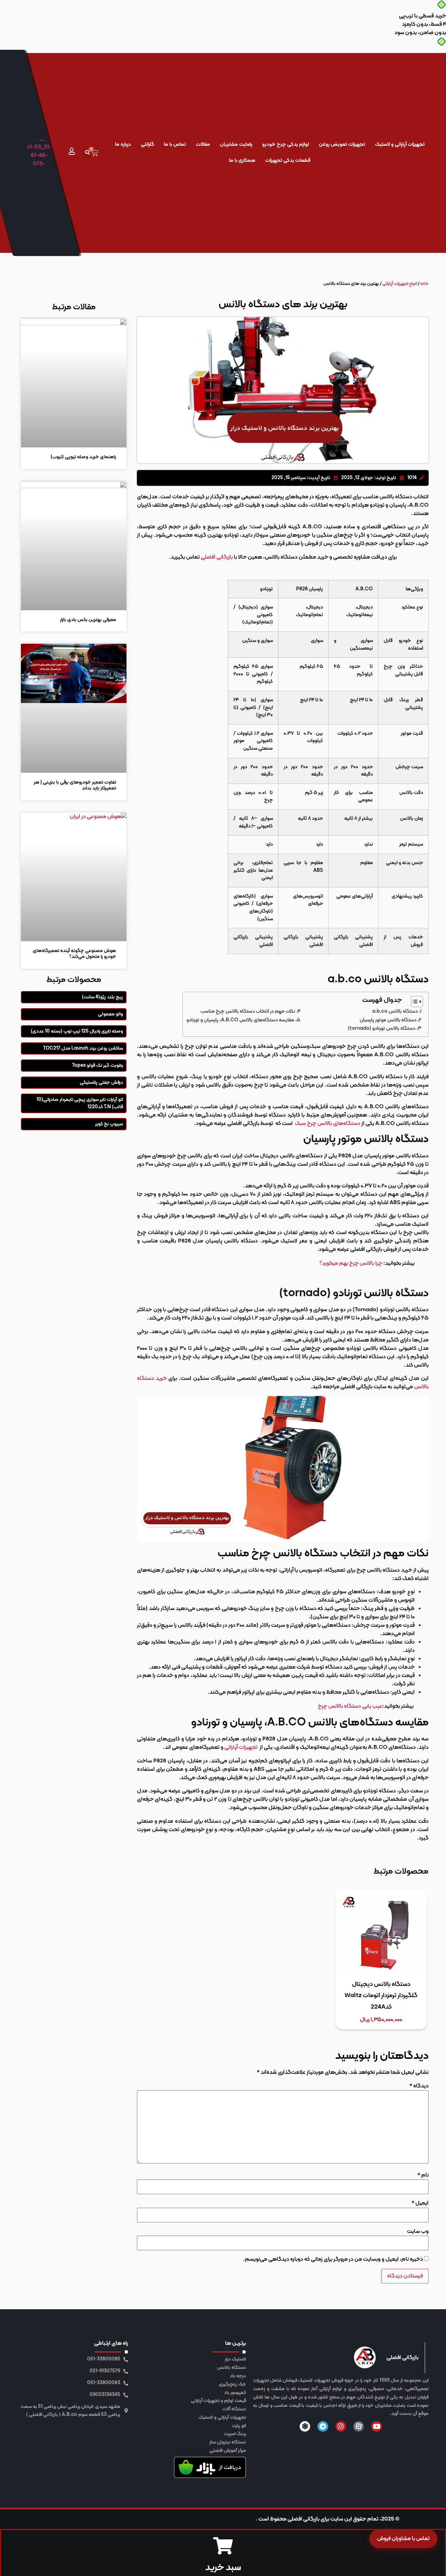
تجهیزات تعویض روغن (342, 145)
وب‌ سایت (418, 2231)
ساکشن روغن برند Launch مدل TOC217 (83, 1048)
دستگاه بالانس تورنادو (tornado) (382, 1029)
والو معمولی (110, 1014)
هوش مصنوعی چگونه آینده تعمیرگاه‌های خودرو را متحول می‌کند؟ (74, 954)
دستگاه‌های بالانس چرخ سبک (328, 1124)
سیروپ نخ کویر (109, 1124)
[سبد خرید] (223, 2546)
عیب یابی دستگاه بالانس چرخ (350, 1706)
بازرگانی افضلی (217, 557)
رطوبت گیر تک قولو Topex (98, 1066)
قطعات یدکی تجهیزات (288, 161)
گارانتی (147, 145)
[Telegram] (323, 2426)
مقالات (203, 145)
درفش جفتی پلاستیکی (101, 1083)
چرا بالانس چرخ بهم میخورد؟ (351, 1263)
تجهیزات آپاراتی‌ (241, 1747)
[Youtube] (376, 2426)
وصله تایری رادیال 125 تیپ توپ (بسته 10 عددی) (77, 1031)
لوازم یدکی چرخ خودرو (286, 145)
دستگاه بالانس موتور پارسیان (388, 1020)
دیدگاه (419, 2086)
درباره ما (123, 145)
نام (423, 2175)
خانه (424, 284)
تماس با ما (175, 145)
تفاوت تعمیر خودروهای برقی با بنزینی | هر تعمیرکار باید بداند (75, 785)
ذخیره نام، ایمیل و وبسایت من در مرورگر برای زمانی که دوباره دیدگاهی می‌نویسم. (333, 2259)
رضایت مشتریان (236, 145)
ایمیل (420, 2203)
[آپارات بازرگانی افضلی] (359, 2426)
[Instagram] (341, 2426)
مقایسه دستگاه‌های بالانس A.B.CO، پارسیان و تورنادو (240, 1020)
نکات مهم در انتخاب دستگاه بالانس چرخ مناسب (248, 1011)
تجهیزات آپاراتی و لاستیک (400, 145)
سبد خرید (223, 2568)
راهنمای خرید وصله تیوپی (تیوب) (83, 457)
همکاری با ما (242, 161)
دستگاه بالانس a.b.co (395, 1011)
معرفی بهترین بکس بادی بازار (88, 620)
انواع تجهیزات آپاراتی (400, 284)
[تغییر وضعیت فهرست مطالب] (413, 1002)
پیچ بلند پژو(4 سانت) (102, 997)
